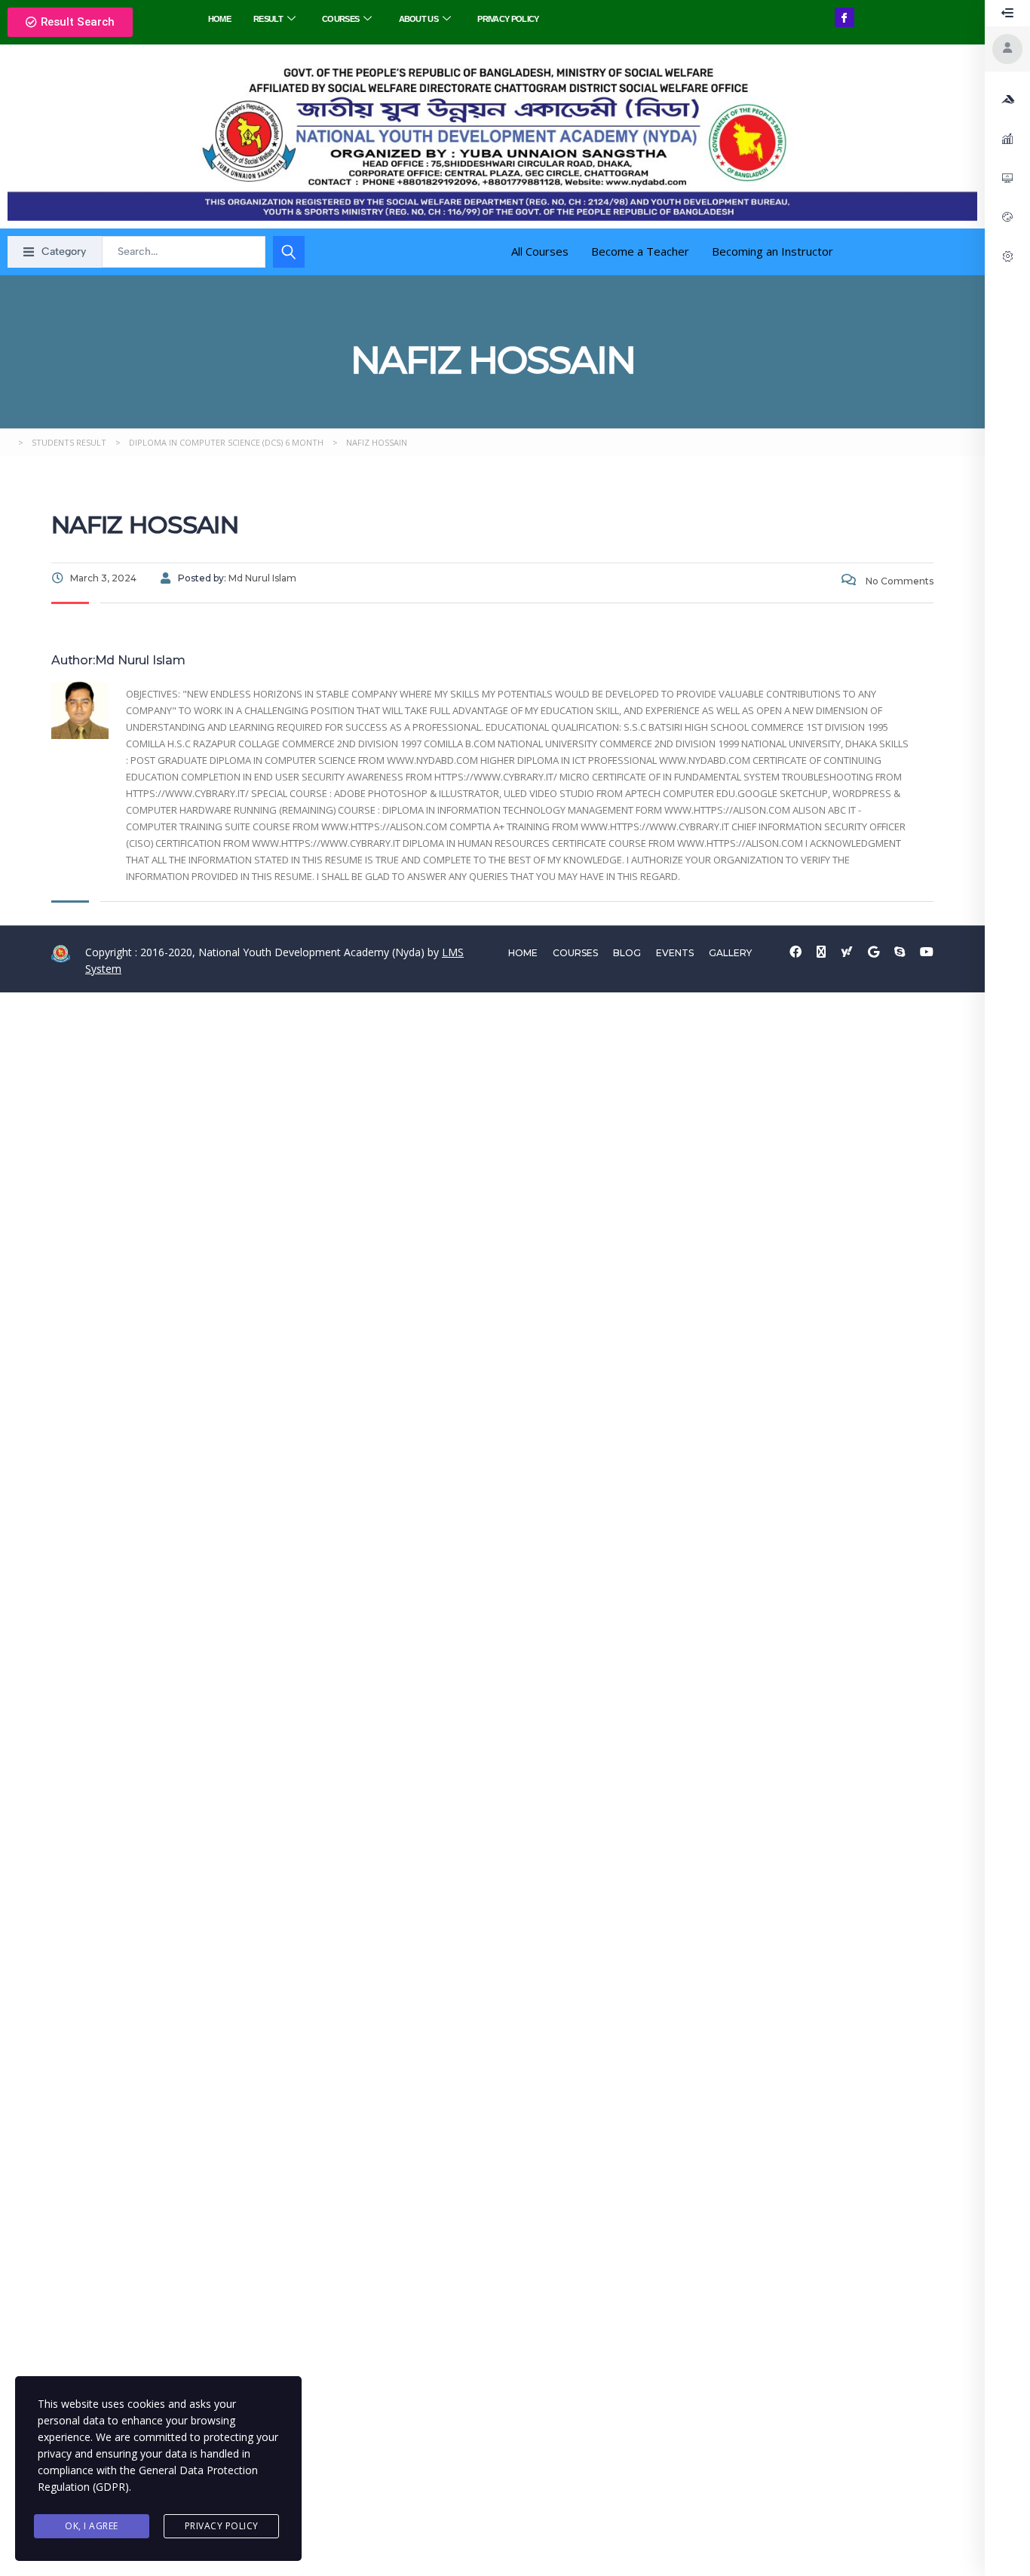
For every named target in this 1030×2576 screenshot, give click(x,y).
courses (575, 953)
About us (418, 19)
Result (268, 19)
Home (219, 19)
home (523, 953)
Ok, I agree (92, 2526)
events (675, 953)
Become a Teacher (640, 251)
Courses (340, 19)
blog (627, 953)
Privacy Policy (508, 19)
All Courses (540, 251)
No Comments (898, 581)
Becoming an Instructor (772, 251)
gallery (730, 953)
